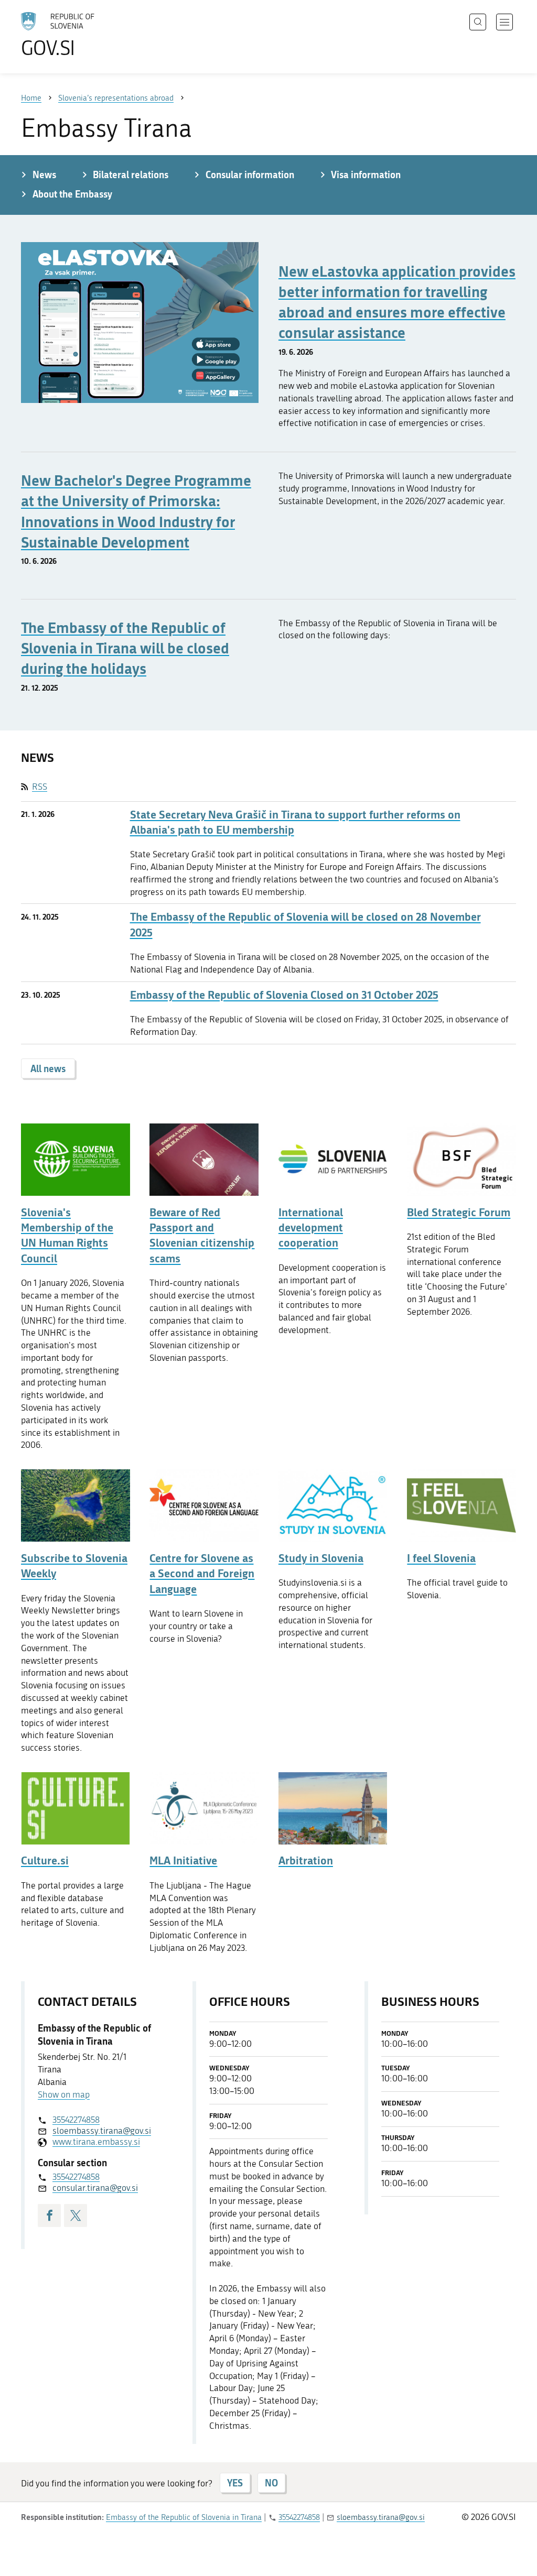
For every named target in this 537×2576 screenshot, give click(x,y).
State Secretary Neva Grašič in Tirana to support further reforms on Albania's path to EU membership (295, 822)
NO (271, 2483)
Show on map (64, 2094)
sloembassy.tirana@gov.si (102, 2131)
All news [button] (48, 1068)
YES (235, 2483)
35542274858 (76, 2120)
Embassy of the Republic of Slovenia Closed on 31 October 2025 (284, 995)
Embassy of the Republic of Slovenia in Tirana (184, 2517)
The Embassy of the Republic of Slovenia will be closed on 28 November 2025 (305, 924)
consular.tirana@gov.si (95, 2188)
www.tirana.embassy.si (96, 2142)
